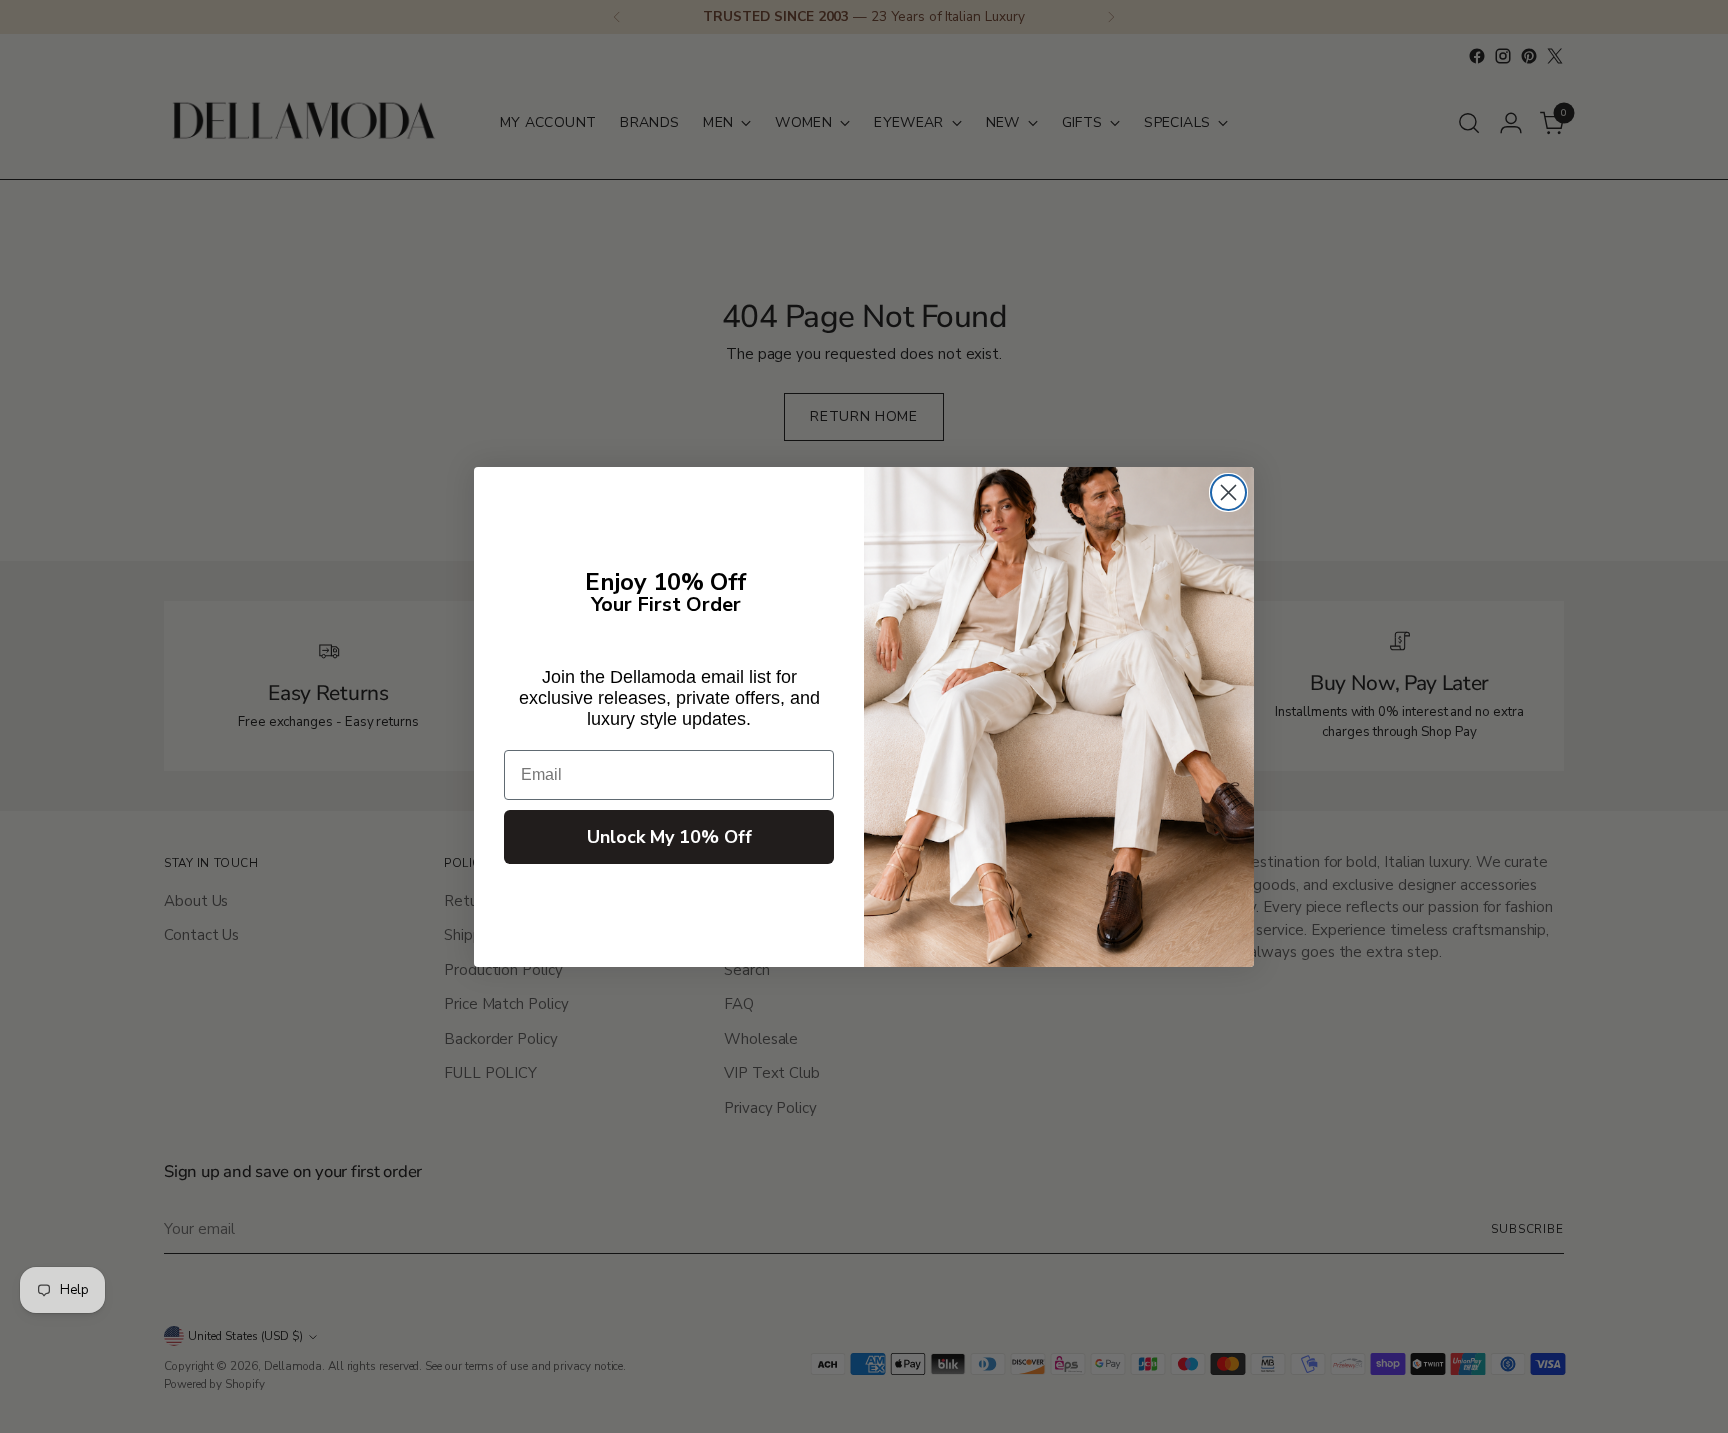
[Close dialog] (1228, 492)
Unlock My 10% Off (669, 837)
